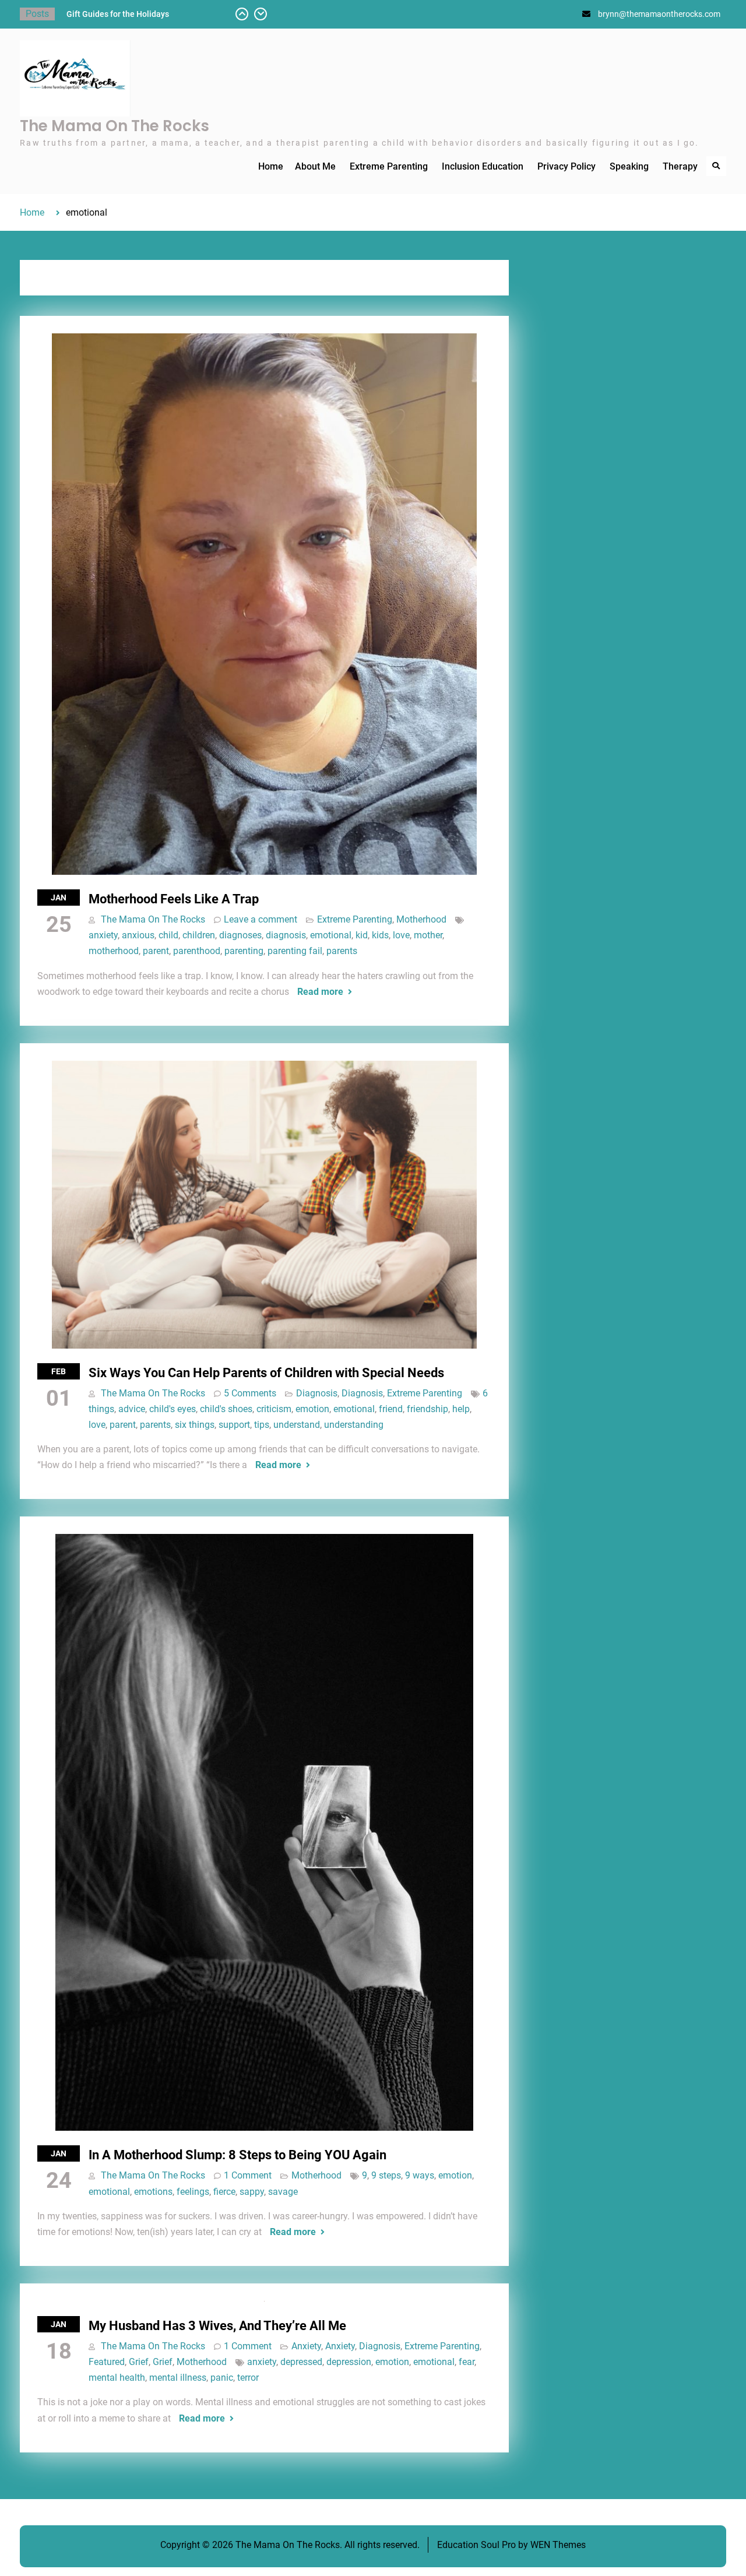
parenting (244, 951)
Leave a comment (261, 919)
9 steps (386, 2175)
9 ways (420, 2175)
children (199, 935)
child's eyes (173, 1409)
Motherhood (421, 919)
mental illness (178, 2378)
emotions (153, 2192)
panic (222, 2378)
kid (362, 935)
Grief (139, 2362)
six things (195, 1425)
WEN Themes (558, 2545)
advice (132, 1409)
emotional (331, 935)
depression (349, 2362)
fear (467, 2362)
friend (391, 1409)
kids (380, 935)
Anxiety (306, 2346)
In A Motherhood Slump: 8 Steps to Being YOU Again (237, 2155)
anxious (138, 935)
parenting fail (295, 951)
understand (297, 1425)
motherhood (114, 951)
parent (156, 951)
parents (342, 951)
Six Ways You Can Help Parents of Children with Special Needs (266, 1373)
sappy (252, 2192)
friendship (427, 1409)
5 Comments (250, 1393)
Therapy (680, 166)
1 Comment (248, 2175)
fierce (224, 2192)
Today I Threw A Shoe (106, 14)
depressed (301, 2362)
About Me (315, 166)
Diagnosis (317, 1393)
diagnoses (240, 935)
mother (428, 935)
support (234, 1425)
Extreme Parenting (389, 166)
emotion (312, 1409)
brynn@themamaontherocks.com (659, 14)
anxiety (103, 935)
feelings (193, 2192)
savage (283, 2192)
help (461, 1409)
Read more (320, 992)
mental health (117, 2378)
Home (271, 166)
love (401, 935)
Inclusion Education (483, 166)
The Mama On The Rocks (115, 126)
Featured (107, 2362)
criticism (274, 1409)
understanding (354, 1425)
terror (248, 2378)
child (168, 935)
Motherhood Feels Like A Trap (174, 899)
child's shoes (226, 1409)
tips (262, 1425)
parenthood (197, 951)
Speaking (629, 166)
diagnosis (286, 935)
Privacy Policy (566, 166)
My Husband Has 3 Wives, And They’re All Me (217, 2326)
